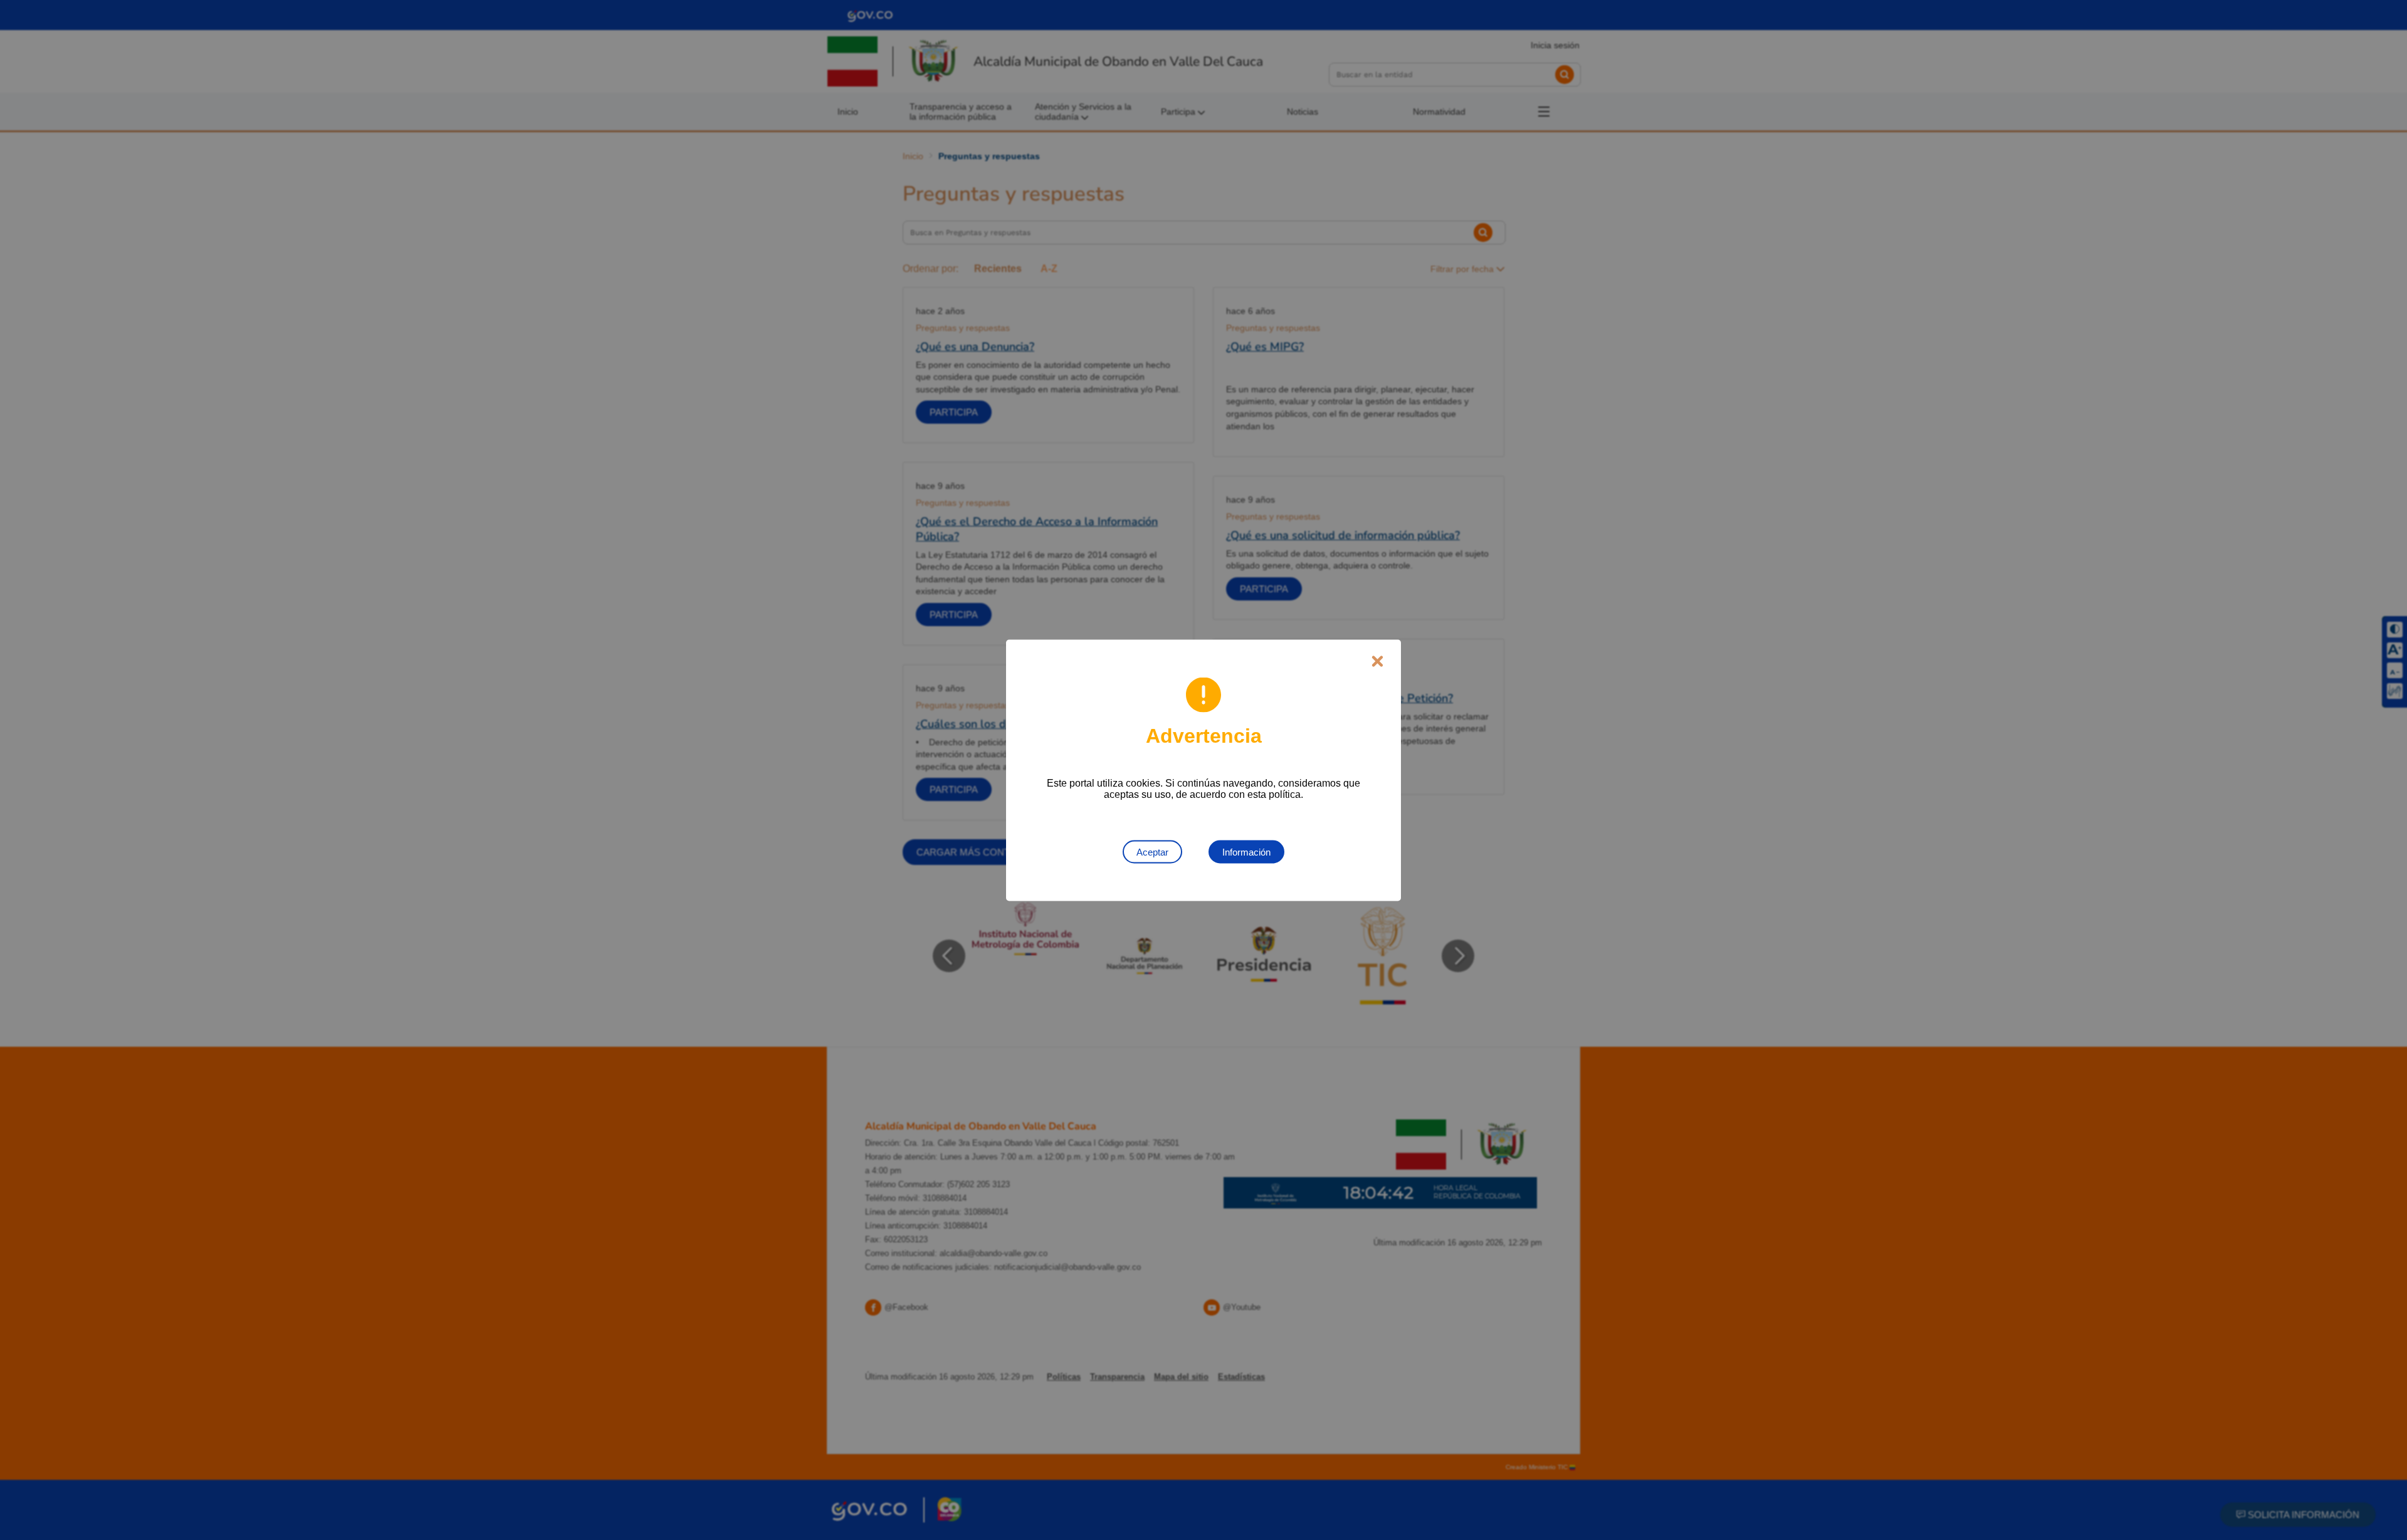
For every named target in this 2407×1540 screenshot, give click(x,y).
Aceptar (1152, 851)
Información (1246, 851)
